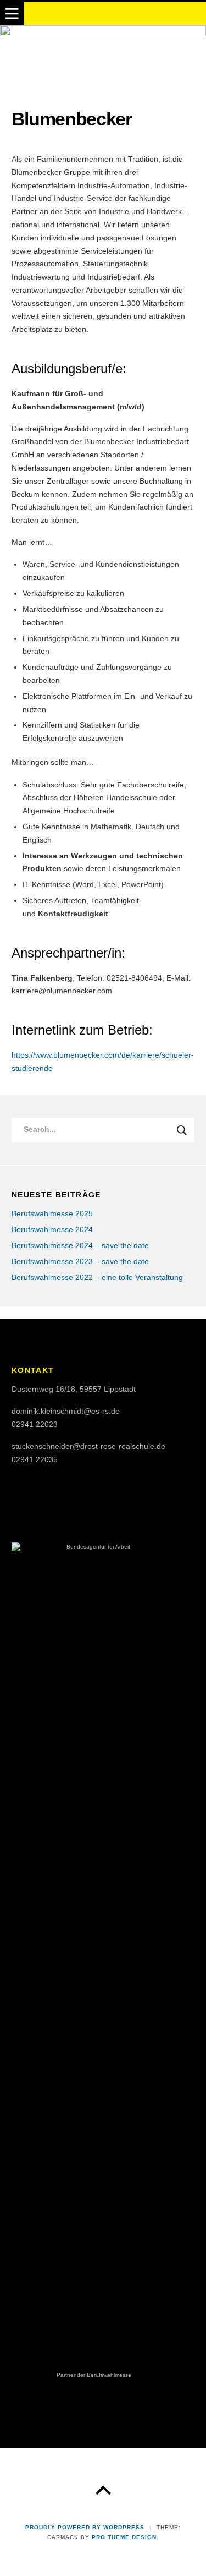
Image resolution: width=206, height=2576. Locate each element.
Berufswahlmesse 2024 (52, 1230)
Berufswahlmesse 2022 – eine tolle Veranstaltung (97, 1278)
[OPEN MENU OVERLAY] (12, 14)
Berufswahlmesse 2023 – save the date (80, 1262)
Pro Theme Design (124, 2537)
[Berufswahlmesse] (103, 55)
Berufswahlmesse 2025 (52, 1214)
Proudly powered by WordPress (85, 2527)
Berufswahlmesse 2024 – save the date (80, 1246)
